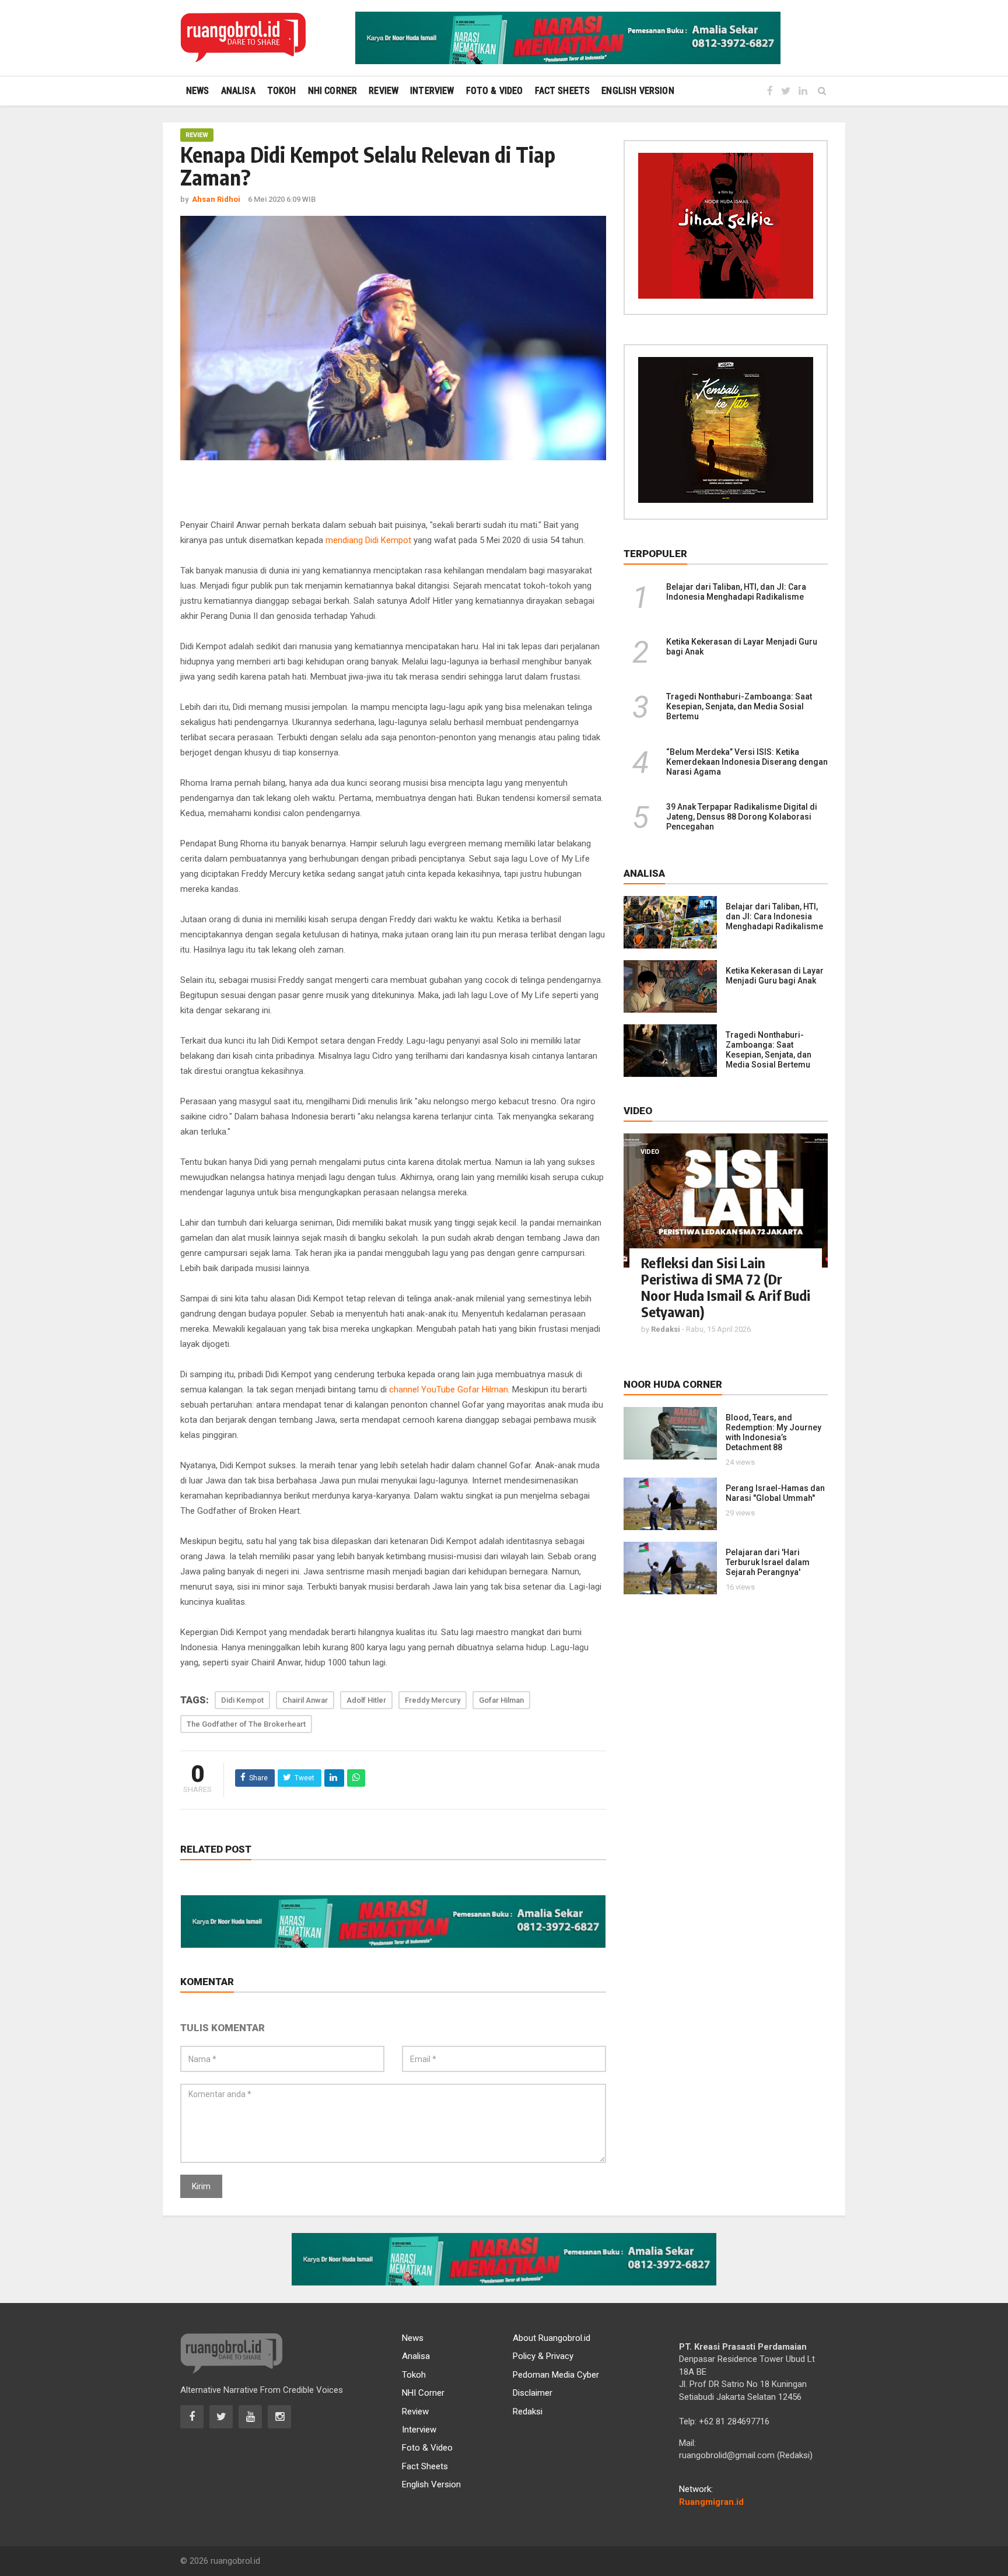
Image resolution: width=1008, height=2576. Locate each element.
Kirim (201, 2186)
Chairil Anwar (305, 1700)
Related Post (216, 1849)
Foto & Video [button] (495, 91)
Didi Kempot (242, 1700)
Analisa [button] (238, 91)
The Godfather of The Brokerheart (246, 1724)
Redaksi (528, 2411)
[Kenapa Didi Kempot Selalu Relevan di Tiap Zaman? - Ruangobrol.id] (243, 38)
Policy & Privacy (543, 2356)
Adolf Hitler (366, 1700)
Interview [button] (432, 91)
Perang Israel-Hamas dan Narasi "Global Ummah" (775, 1493)
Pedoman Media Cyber (556, 2375)
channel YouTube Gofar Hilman (449, 1389)
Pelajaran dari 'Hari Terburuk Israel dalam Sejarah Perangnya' (768, 1562)
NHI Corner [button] (333, 91)
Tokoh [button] (282, 91)
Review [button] (384, 91)
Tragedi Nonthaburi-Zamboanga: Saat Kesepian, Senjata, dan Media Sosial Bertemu (739, 706)
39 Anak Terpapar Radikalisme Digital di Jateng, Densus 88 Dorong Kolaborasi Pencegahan (742, 817)
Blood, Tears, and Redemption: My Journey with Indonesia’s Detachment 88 (773, 1432)
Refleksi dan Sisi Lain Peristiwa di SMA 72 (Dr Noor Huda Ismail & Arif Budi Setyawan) (726, 1287)
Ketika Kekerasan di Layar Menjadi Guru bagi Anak (775, 976)
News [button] (198, 91)
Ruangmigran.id (711, 2502)
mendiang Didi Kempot (368, 540)
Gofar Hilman (501, 1700)
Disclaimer (533, 2393)
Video (650, 1152)
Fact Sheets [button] (563, 91)
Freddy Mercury (433, 1700)
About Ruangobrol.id (552, 2338)
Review (197, 135)
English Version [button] (638, 91)
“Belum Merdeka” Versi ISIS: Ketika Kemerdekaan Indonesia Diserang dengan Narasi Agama (747, 762)
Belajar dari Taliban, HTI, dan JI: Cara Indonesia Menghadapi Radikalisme (736, 592)
